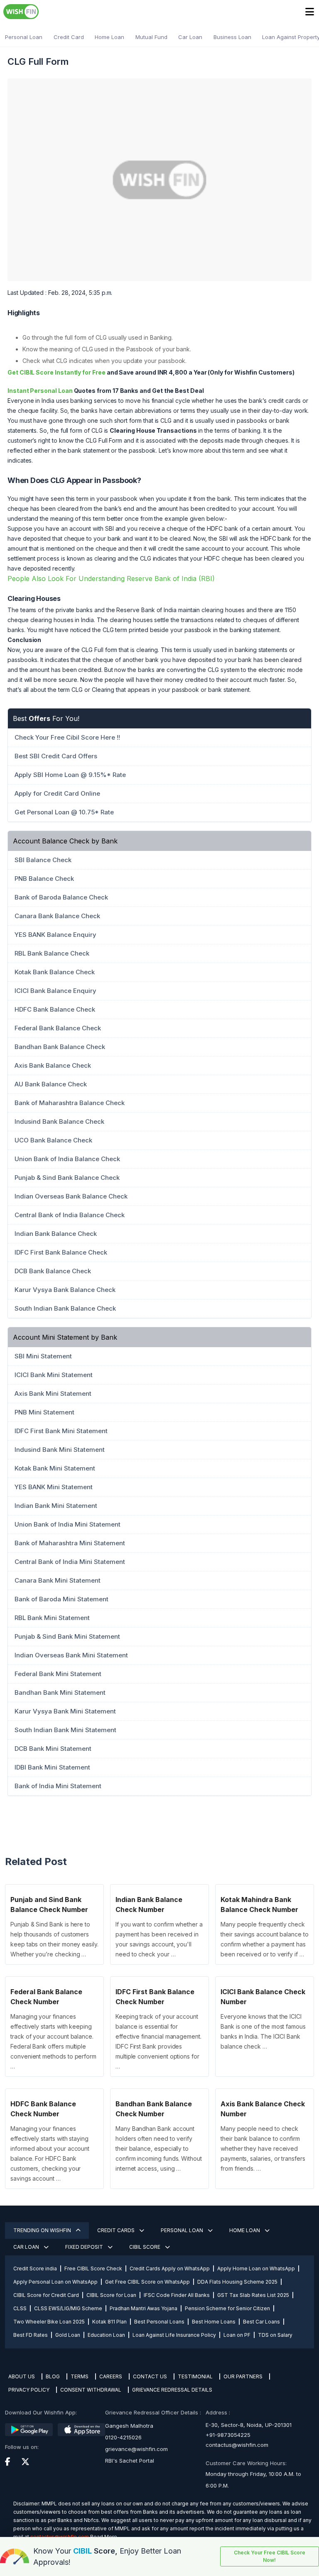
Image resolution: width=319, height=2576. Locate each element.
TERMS (80, 2376)
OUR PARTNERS (243, 2376)
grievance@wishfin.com (136, 2449)
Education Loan (106, 2335)
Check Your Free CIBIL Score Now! (270, 2556)
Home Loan (109, 37)
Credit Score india (35, 2268)
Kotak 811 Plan (109, 2322)
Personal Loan (24, 37)
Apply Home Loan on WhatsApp (256, 2268)
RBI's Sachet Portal (130, 2461)
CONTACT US (150, 2376)
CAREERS (111, 2376)
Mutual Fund (151, 37)
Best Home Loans (214, 2322)
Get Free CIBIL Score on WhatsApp (147, 2282)
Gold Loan (68, 2335)
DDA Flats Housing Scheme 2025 (237, 2282)
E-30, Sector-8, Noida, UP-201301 (249, 2425)
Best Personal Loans (159, 2322)
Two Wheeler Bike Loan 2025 (49, 2322)
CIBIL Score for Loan (111, 2295)
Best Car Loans (261, 2322)
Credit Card (69, 37)
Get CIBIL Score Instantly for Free (56, 372)
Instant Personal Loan (40, 391)
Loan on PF (237, 2335)
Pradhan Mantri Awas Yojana (144, 2308)
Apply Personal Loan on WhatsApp (55, 2282)
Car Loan (190, 37)
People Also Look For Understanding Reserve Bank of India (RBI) (111, 578)
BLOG (53, 2376)
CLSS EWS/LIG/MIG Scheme (68, 2308)
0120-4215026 (123, 2437)
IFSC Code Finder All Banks (177, 2295)
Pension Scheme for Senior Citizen (227, 2308)
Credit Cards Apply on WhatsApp (170, 2268)
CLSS (20, 2308)
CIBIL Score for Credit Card (46, 2295)
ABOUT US (22, 2376)
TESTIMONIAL (195, 2376)
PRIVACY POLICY (29, 2390)
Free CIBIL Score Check (93, 2268)
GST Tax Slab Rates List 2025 (253, 2295)
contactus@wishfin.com (237, 2445)
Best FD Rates (31, 2335)
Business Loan (232, 37)
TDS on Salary (275, 2335)
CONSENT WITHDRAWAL (91, 2390)
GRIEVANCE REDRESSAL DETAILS (172, 2390)
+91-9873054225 (228, 2435)
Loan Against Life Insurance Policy (174, 2335)
